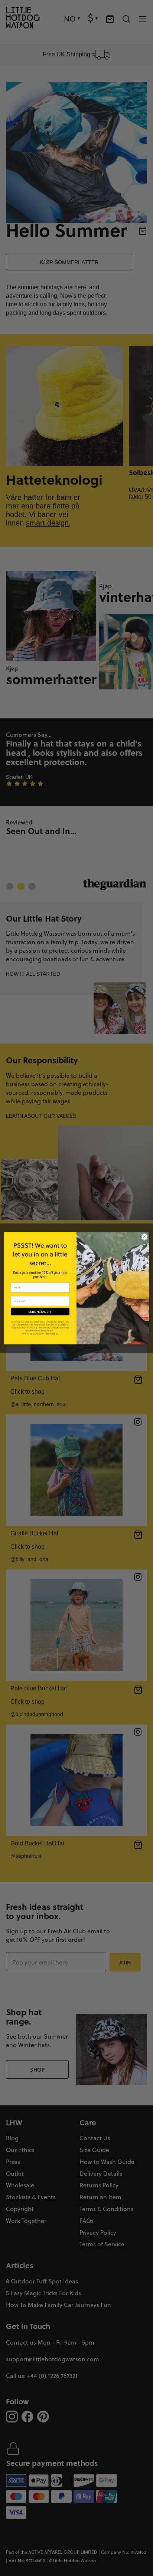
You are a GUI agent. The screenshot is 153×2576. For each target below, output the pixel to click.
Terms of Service (51, 1334)
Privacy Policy (35, 1334)
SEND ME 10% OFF (40, 1311)
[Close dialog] (144, 1237)
